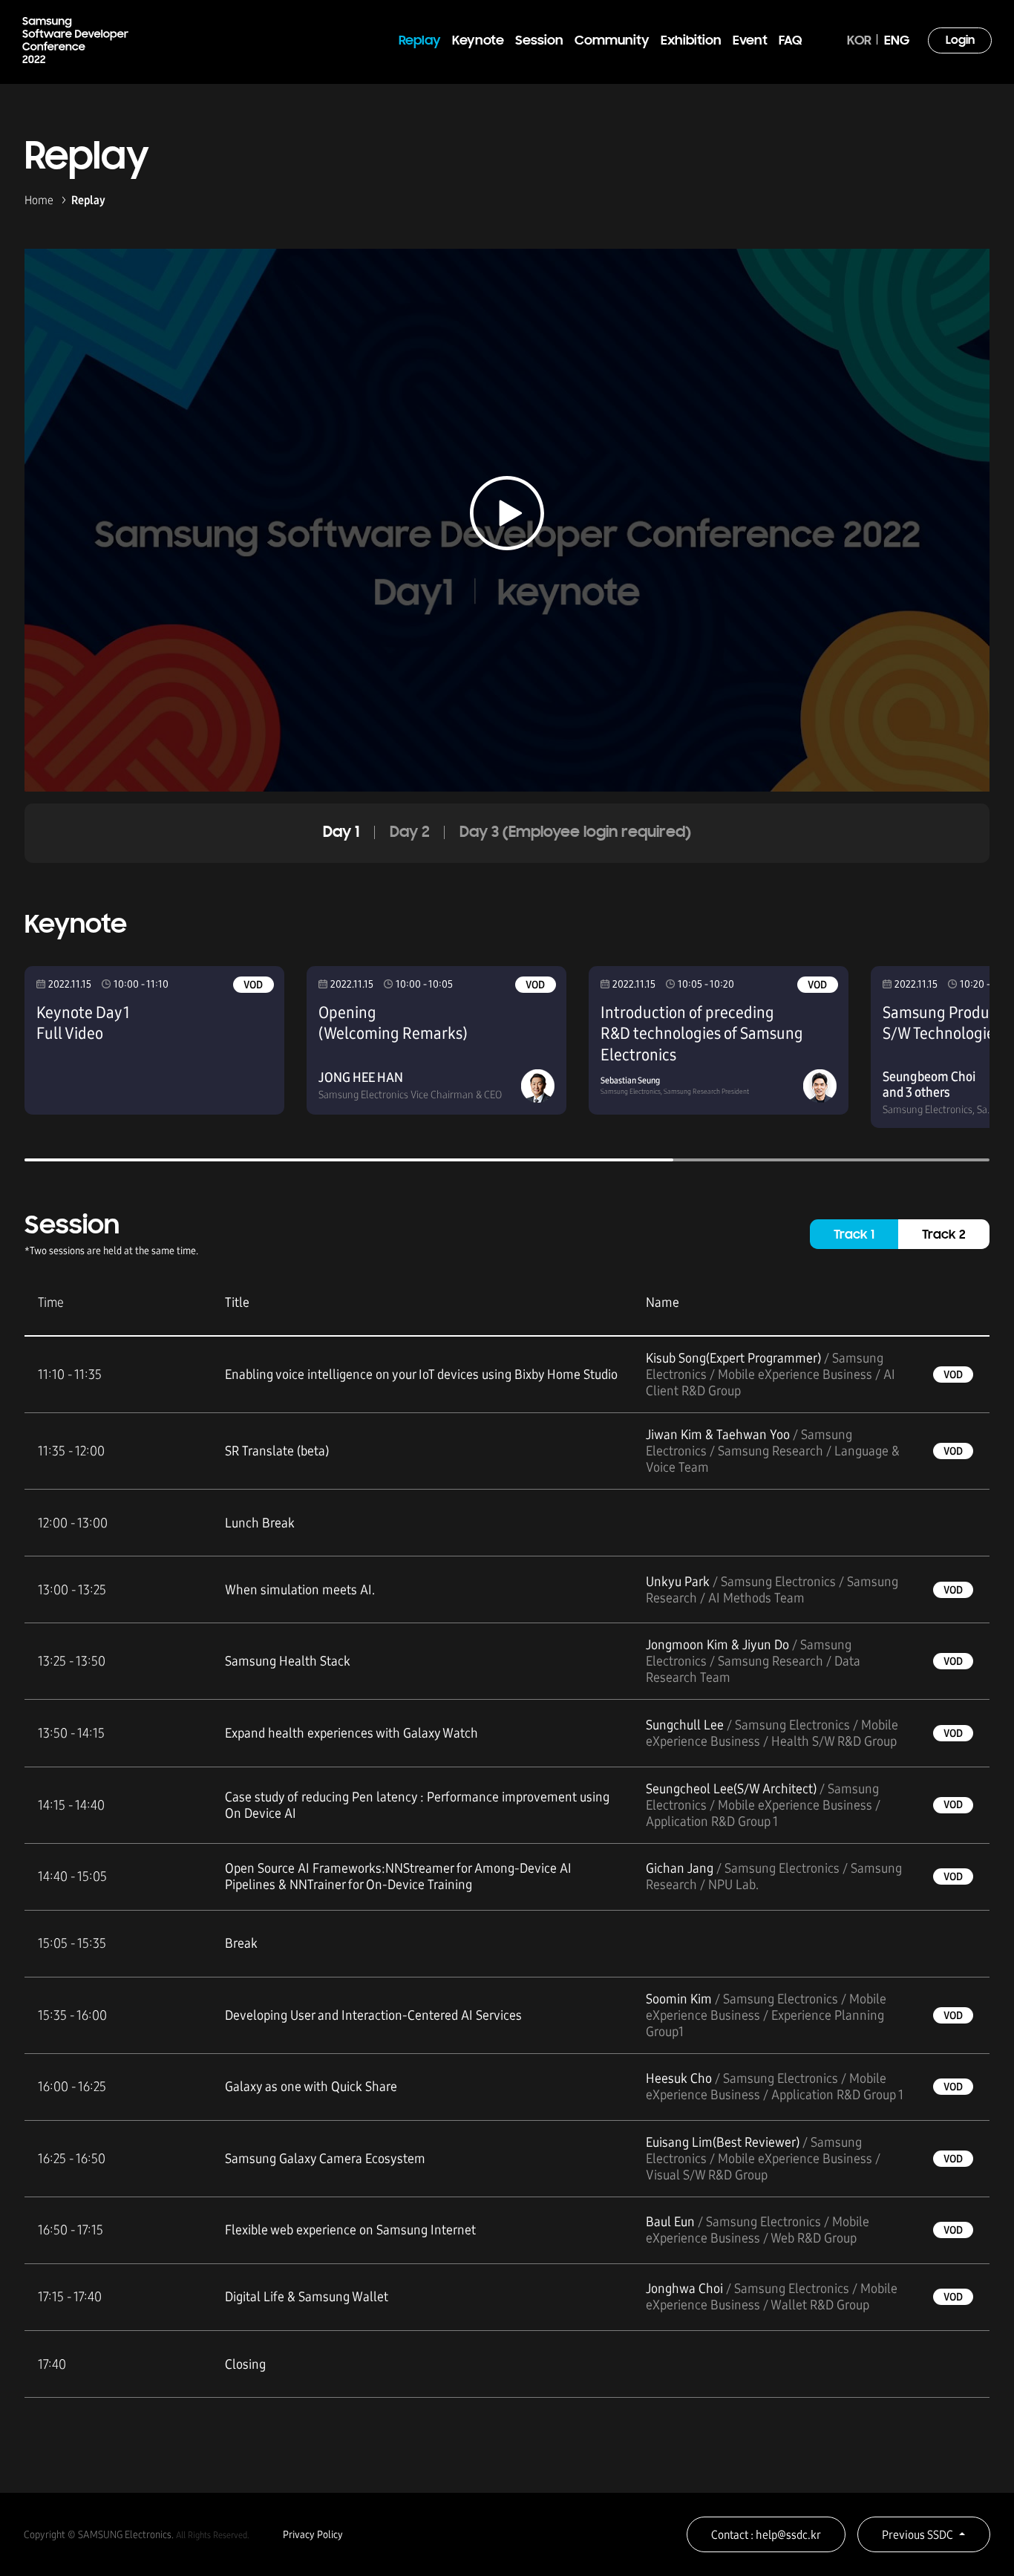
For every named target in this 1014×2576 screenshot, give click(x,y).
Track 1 (854, 1236)
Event (750, 41)
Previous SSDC (917, 2535)
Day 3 (575, 833)
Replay (420, 41)
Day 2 (410, 833)
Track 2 (944, 1236)
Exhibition (691, 41)
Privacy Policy (313, 2535)
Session (539, 41)
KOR (859, 41)
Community (612, 41)
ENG (897, 41)
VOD (253, 985)
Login (960, 41)
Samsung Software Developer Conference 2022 (75, 40)
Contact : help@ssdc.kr (766, 2535)
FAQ (790, 41)
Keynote (478, 41)
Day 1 (341, 833)
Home (39, 200)
